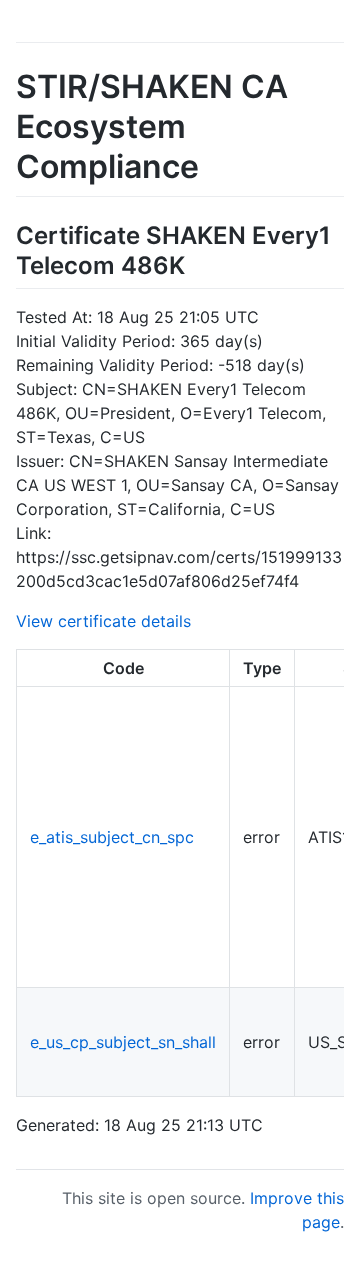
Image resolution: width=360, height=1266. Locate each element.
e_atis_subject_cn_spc (112, 837)
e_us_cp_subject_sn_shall (123, 1042)
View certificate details (103, 621)
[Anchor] (197, 263)
